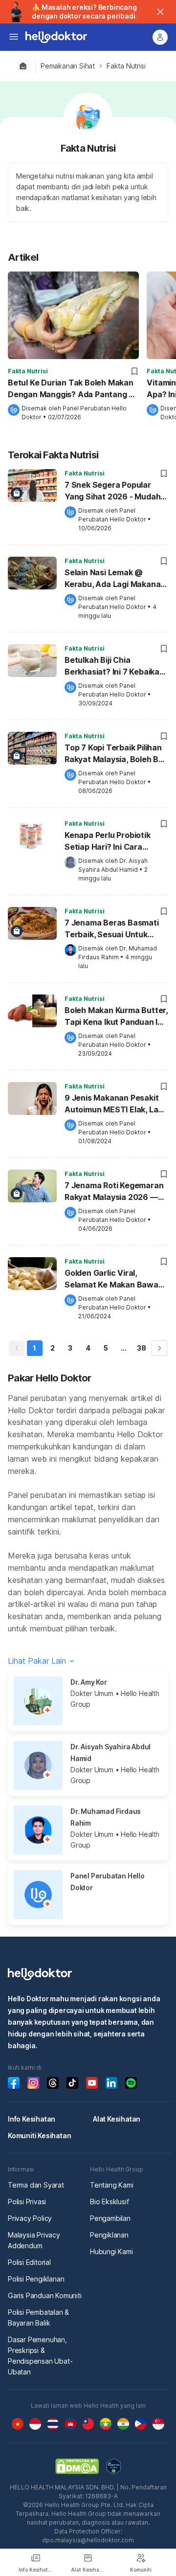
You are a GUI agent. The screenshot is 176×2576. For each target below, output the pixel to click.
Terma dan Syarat (36, 2185)
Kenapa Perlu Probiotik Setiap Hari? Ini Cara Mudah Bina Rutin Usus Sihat (108, 842)
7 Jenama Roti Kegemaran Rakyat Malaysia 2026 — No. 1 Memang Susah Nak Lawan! (114, 1192)
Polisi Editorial (29, 2262)
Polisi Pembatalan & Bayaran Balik (38, 2317)
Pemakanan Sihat (68, 66)
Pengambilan (110, 2218)
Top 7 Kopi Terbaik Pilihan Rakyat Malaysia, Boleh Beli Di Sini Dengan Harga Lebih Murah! (116, 754)
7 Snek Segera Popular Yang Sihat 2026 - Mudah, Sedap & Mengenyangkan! (114, 492)
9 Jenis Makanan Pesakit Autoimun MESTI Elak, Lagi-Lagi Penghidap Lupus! (116, 1105)
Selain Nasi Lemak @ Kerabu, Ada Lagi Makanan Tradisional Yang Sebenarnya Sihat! (115, 579)
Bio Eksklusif (109, 2202)
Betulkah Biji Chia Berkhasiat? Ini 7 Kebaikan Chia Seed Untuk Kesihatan (116, 667)
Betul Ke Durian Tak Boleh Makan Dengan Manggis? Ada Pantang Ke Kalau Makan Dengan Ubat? (73, 389)
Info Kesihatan (32, 2119)
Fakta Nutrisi (126, 66)
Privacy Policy (30, 2218)
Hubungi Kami (111, 2251)
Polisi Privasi (27, 2202)
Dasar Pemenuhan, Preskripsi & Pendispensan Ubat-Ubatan (40, 2356)
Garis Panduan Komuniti (45, 2295)
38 (142, 1348)
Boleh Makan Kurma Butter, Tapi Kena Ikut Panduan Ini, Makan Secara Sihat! (116, 1017)
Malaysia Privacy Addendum (34, 2240)
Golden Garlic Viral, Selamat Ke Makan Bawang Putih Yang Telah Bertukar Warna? (116, 1280)
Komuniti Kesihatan (39, 2135)
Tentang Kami (112, 2185)
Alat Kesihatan (117, 2119)
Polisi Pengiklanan (36, 2279)
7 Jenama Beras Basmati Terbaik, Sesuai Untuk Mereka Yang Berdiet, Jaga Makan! (116, 929)
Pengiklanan (109, 2235)
